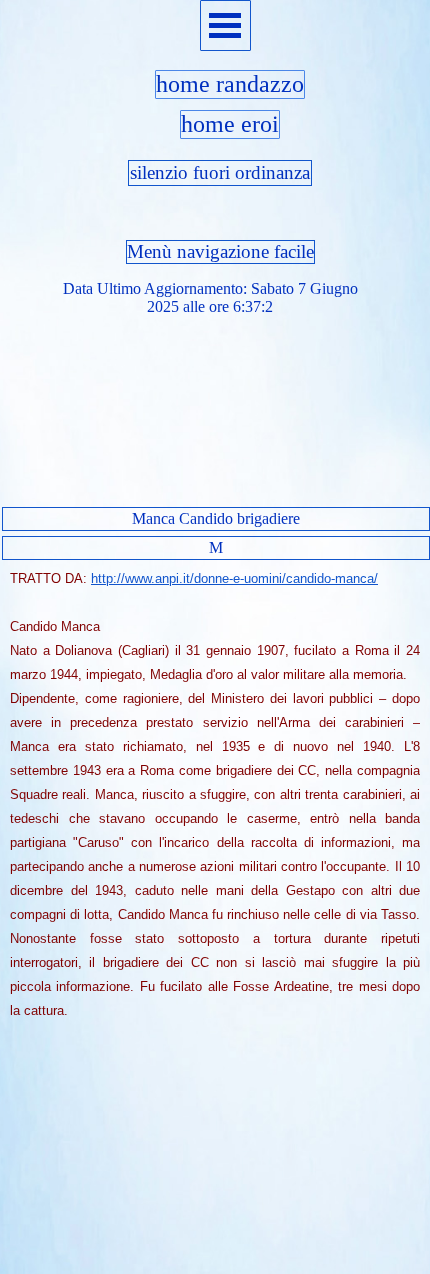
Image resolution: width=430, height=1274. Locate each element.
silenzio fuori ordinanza (220, 172)
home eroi (230, 124)
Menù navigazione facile (220, 251)
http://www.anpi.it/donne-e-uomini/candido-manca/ (234, 578)
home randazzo (230, 84)
